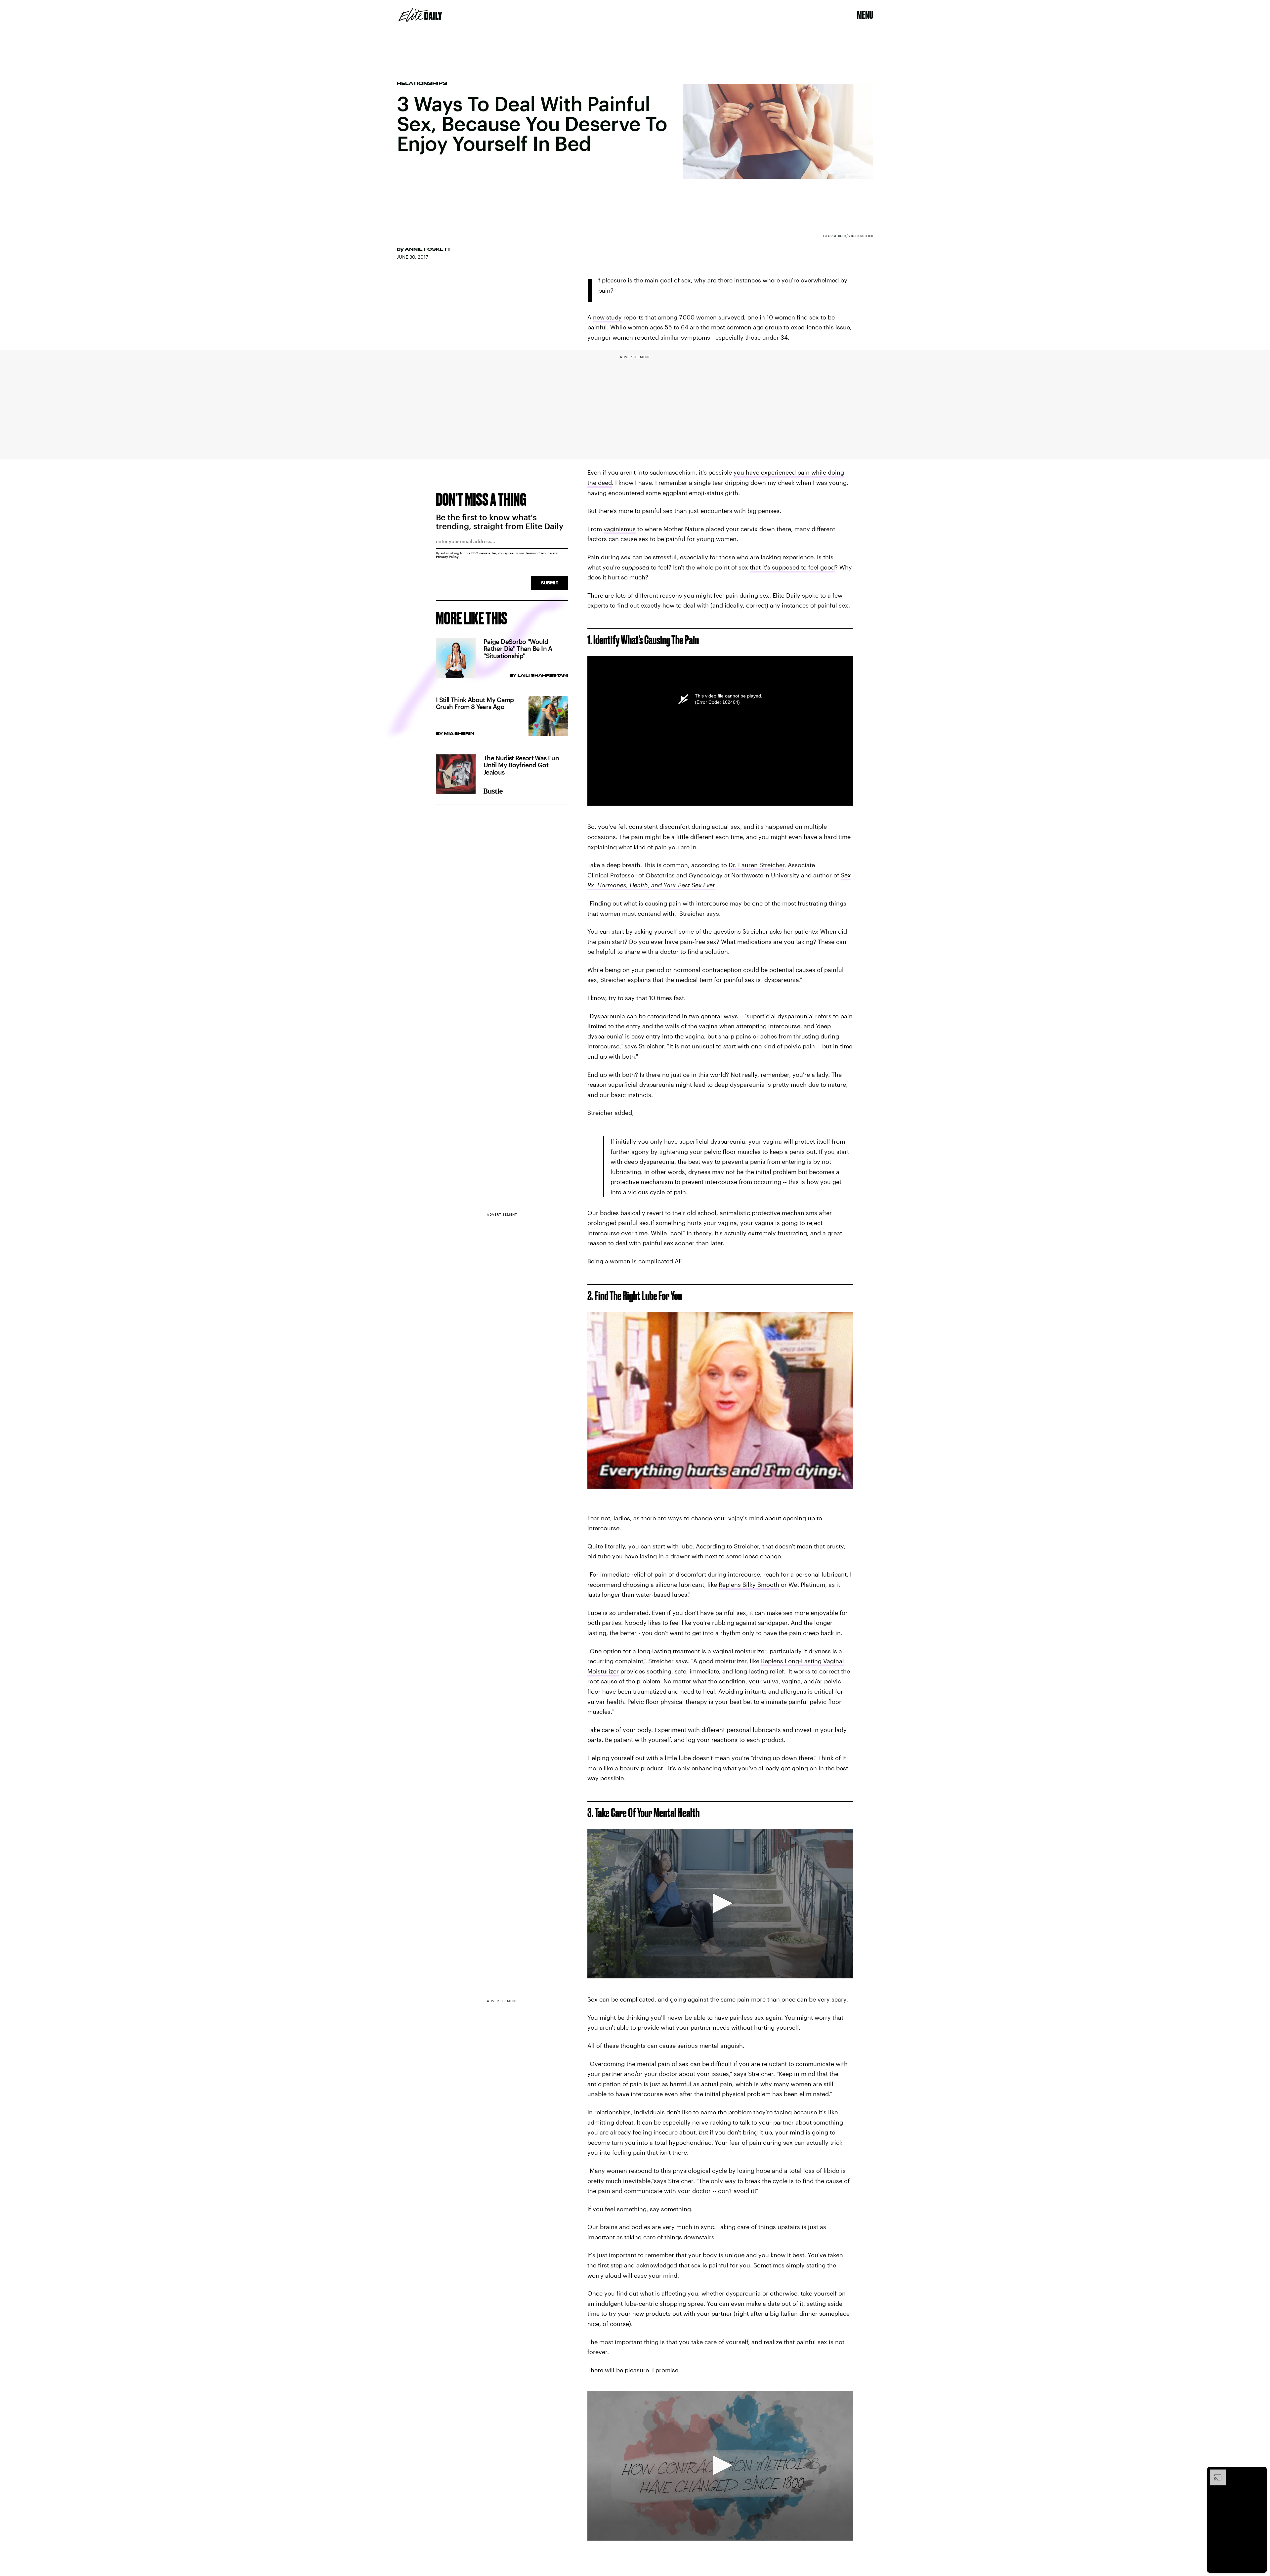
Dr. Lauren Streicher (757, 865)
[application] (720, 1904)
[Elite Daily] (420, 15)
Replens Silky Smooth (749, 1584)
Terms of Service (538, 553)
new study (607, 317)
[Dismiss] (1259, 2473)
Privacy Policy (447, 557)
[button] (720, 1903)
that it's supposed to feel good (792, 567)
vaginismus (620, 529)
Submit (550, 583)
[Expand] (1214, 2473)
